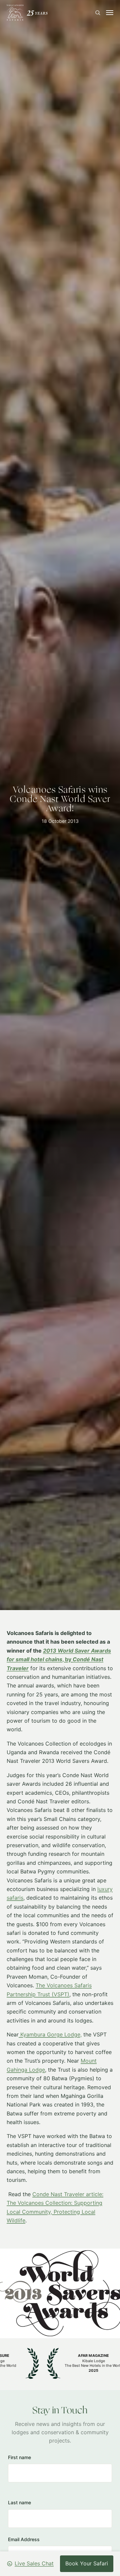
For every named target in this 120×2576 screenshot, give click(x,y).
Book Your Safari (87, 2563)
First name (19, 2457)
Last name (19, 2502)
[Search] (98, 13)
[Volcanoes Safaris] (27, 13)
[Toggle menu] (110, 13)
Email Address (24, 2539)
